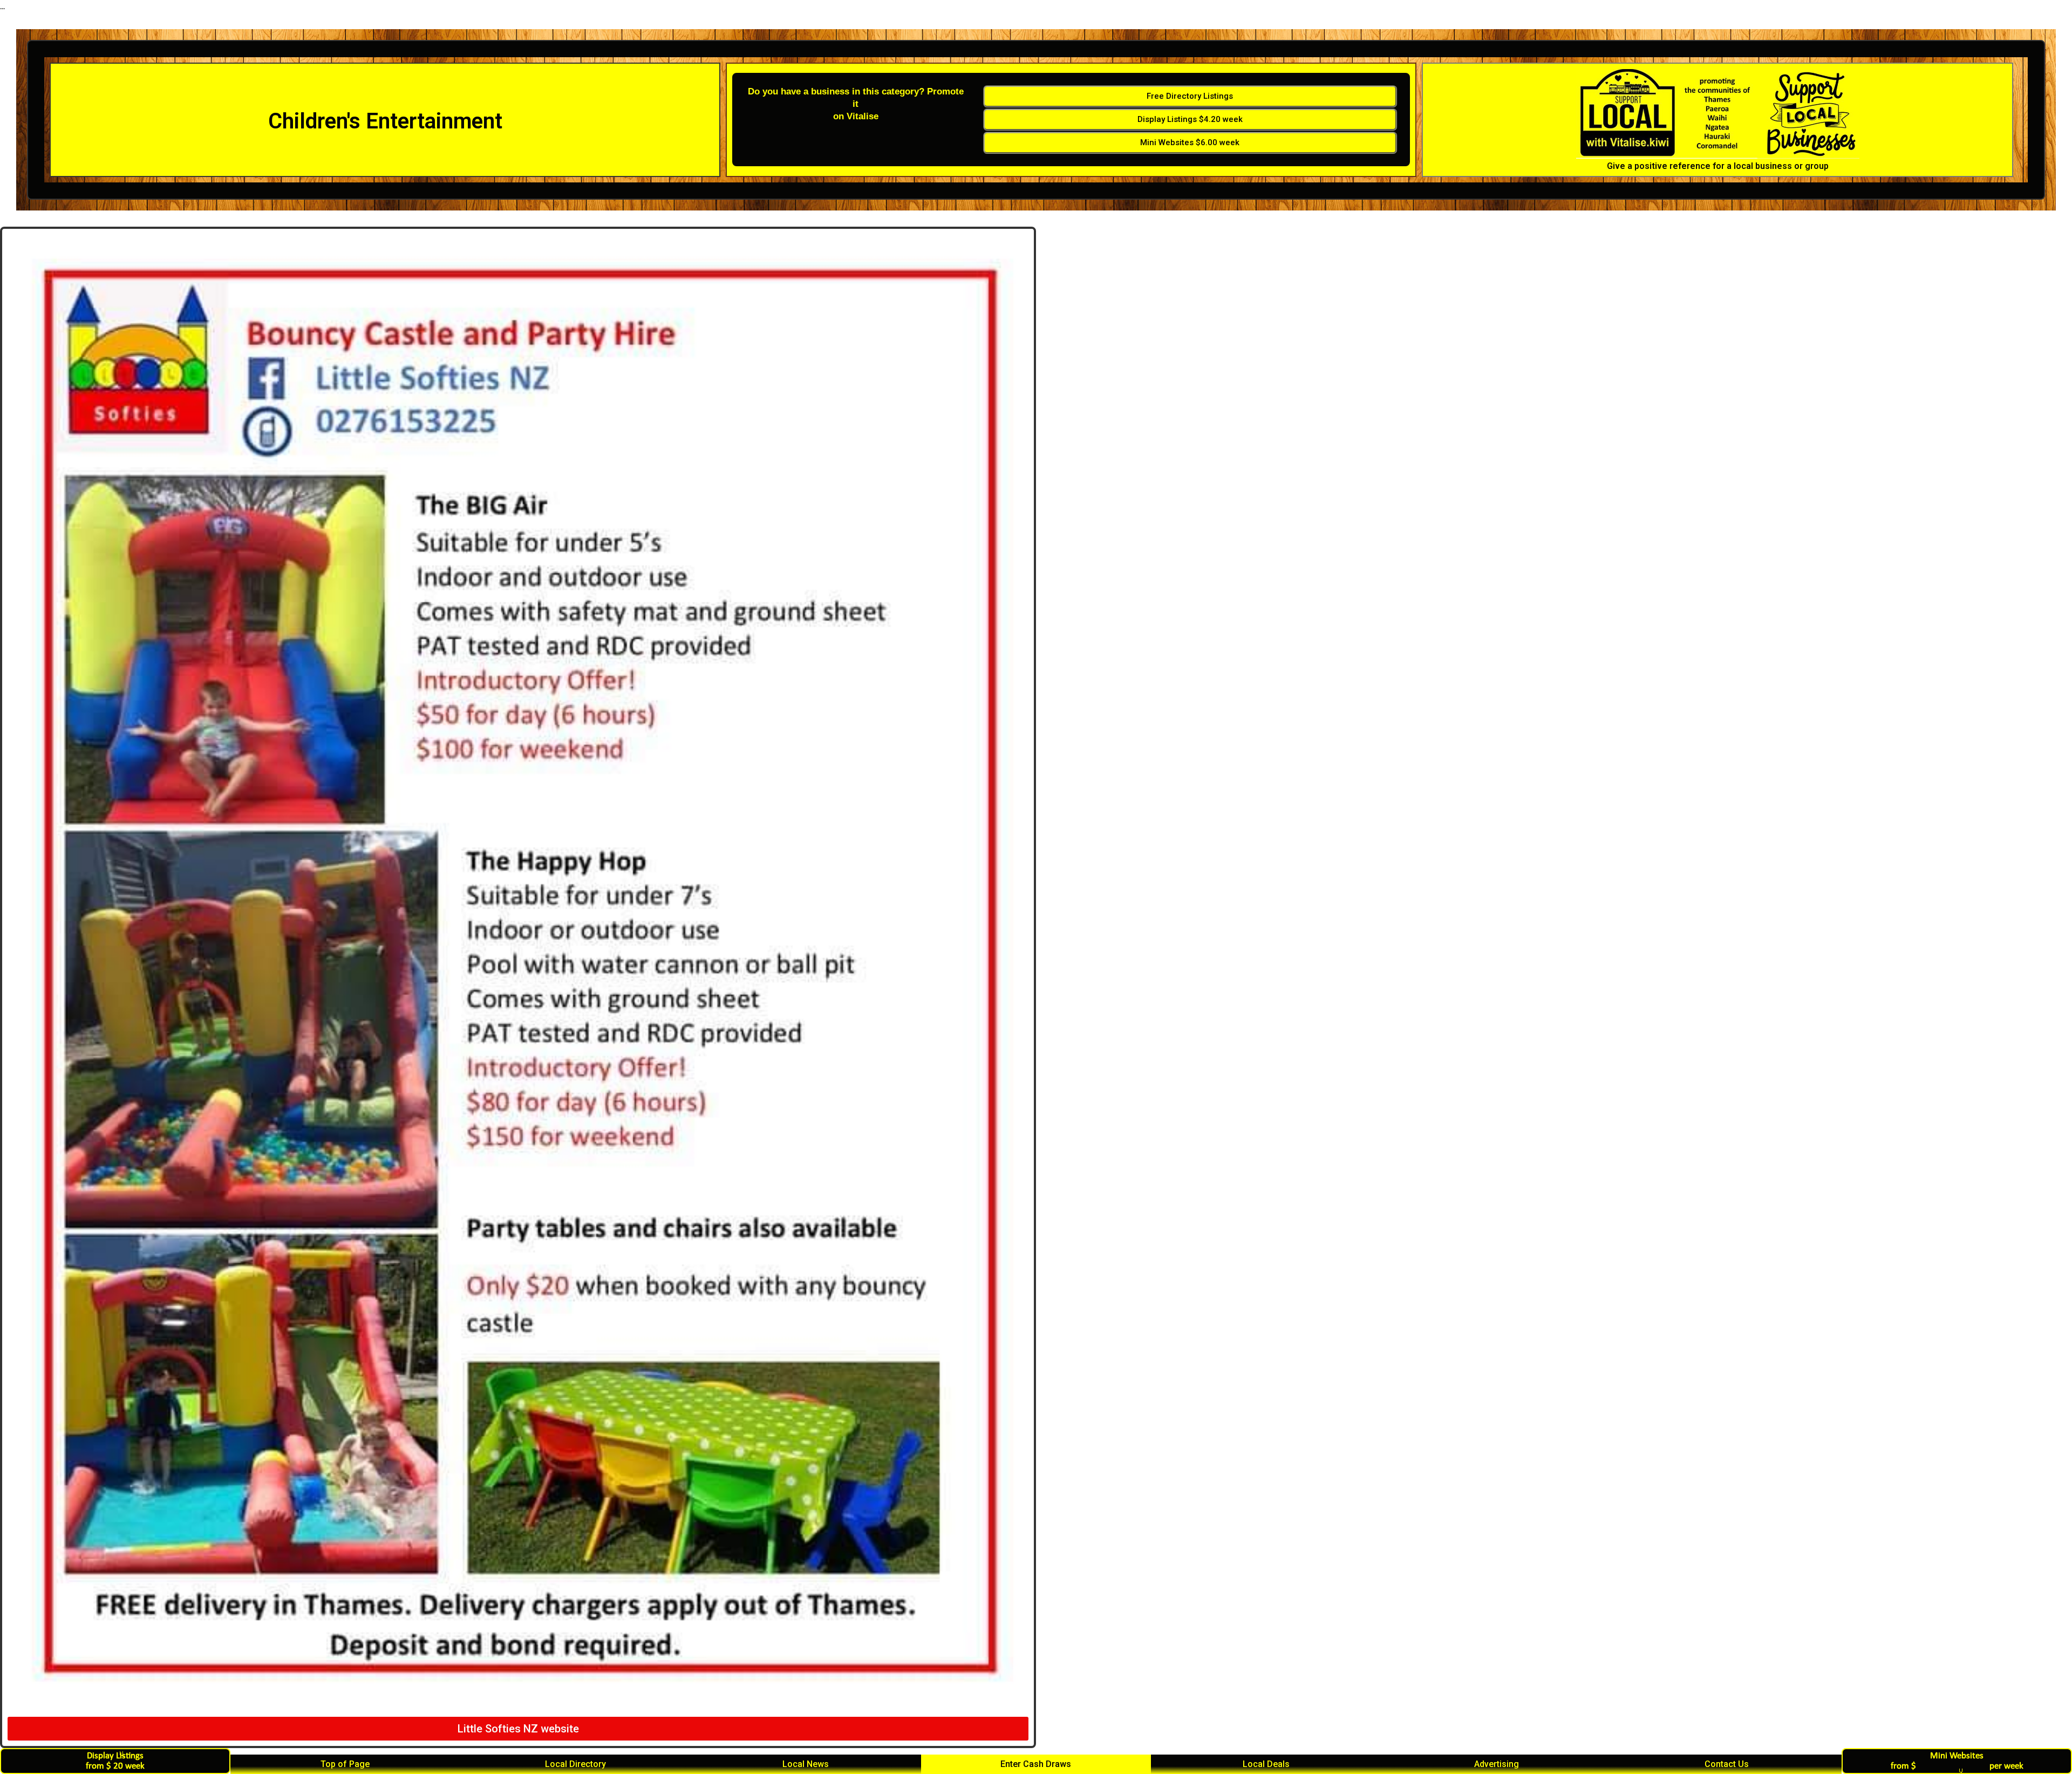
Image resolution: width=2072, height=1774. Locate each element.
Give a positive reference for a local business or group (1718, 166)
